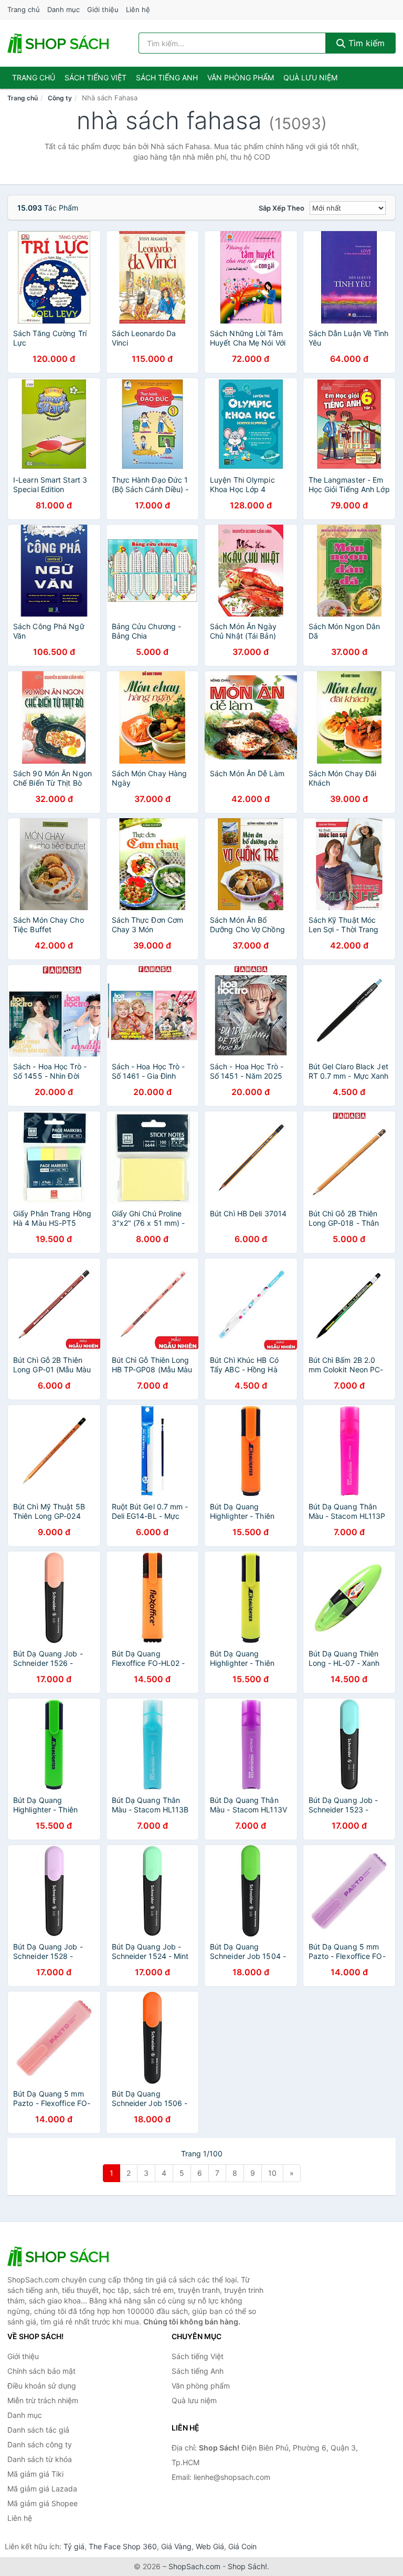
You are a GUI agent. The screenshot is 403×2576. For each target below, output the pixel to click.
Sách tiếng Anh (198, 2371)
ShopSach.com (194, 2566)
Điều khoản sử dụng (42, 2386)
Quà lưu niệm (310, 77)
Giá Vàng (176, 2546)
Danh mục (63, 9)
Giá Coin (242, 2546)
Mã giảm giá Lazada (42, 2489)
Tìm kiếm (365, 43)
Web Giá (210, 2546)
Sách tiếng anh (167, 77)
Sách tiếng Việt (198, 2356)
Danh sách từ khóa (40, 2459)
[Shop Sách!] (60, 2256)
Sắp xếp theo (282, 208)
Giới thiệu (103, 9)
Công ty (60, 98)
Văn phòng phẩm (241, 77)
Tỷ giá (74, 2546)
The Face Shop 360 (123, 2546)
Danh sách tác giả (38, 2430)
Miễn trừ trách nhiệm (43, 2400)
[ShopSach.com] (60, 43)
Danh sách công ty (40, 2444)
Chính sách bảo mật (41, 2371)
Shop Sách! (247, 2566)
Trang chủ (24, 9)
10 (272, 2173)
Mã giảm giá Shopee (43, 2503)
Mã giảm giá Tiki (35, 2474)
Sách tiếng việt (96, 77)
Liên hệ (138, 9)
